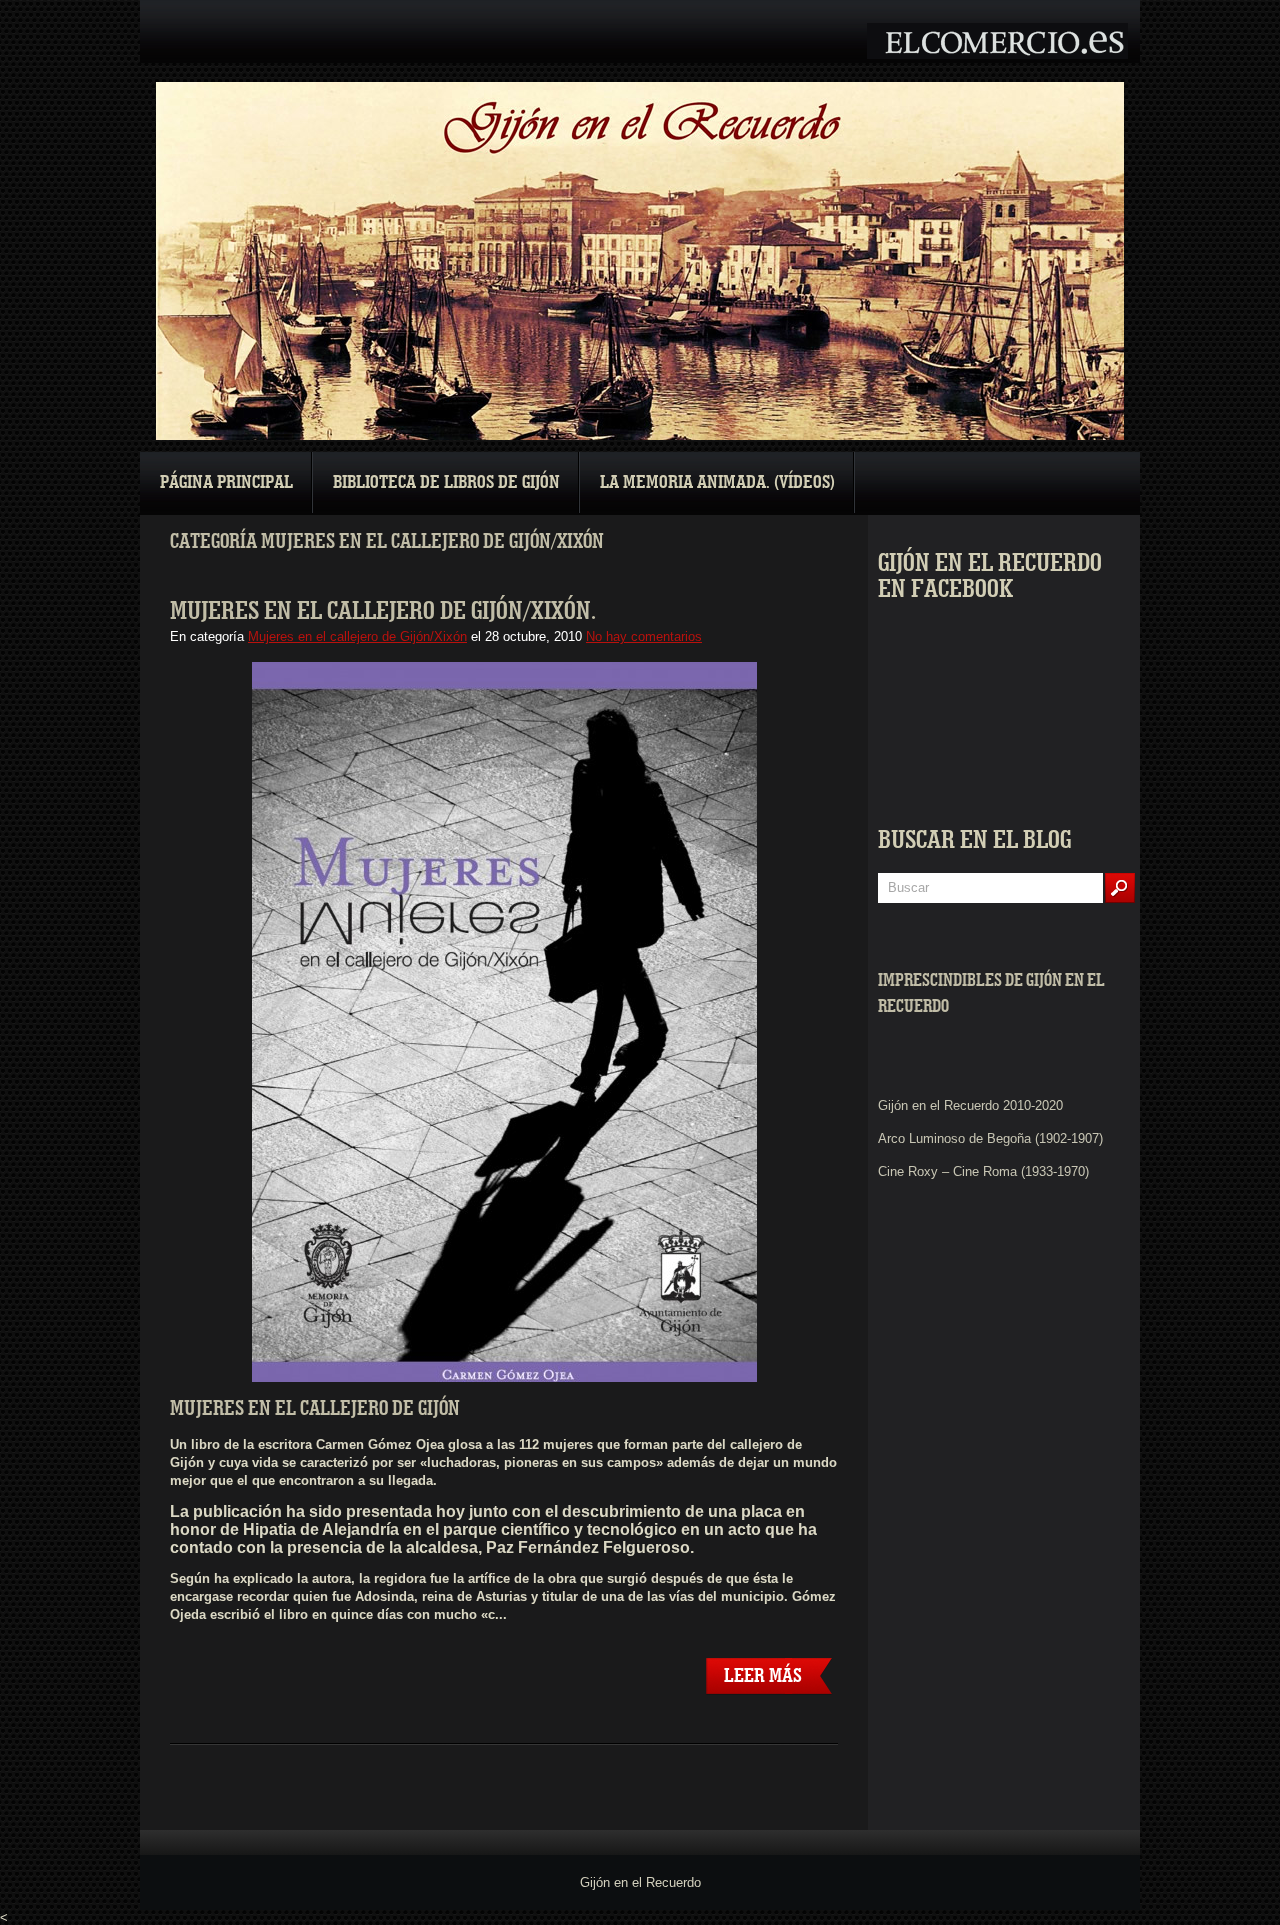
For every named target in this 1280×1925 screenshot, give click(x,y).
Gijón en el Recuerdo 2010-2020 (970, 1105)
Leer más (763, 1676)
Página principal (226, 482)
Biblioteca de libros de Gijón (446, 482)
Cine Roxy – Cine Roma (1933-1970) (983, 1171)
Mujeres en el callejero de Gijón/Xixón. (383, 611)
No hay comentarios (644, 636)
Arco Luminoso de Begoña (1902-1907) (990, 1138)
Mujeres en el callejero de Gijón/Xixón (357, 636)
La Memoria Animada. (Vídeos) (717, 482)
